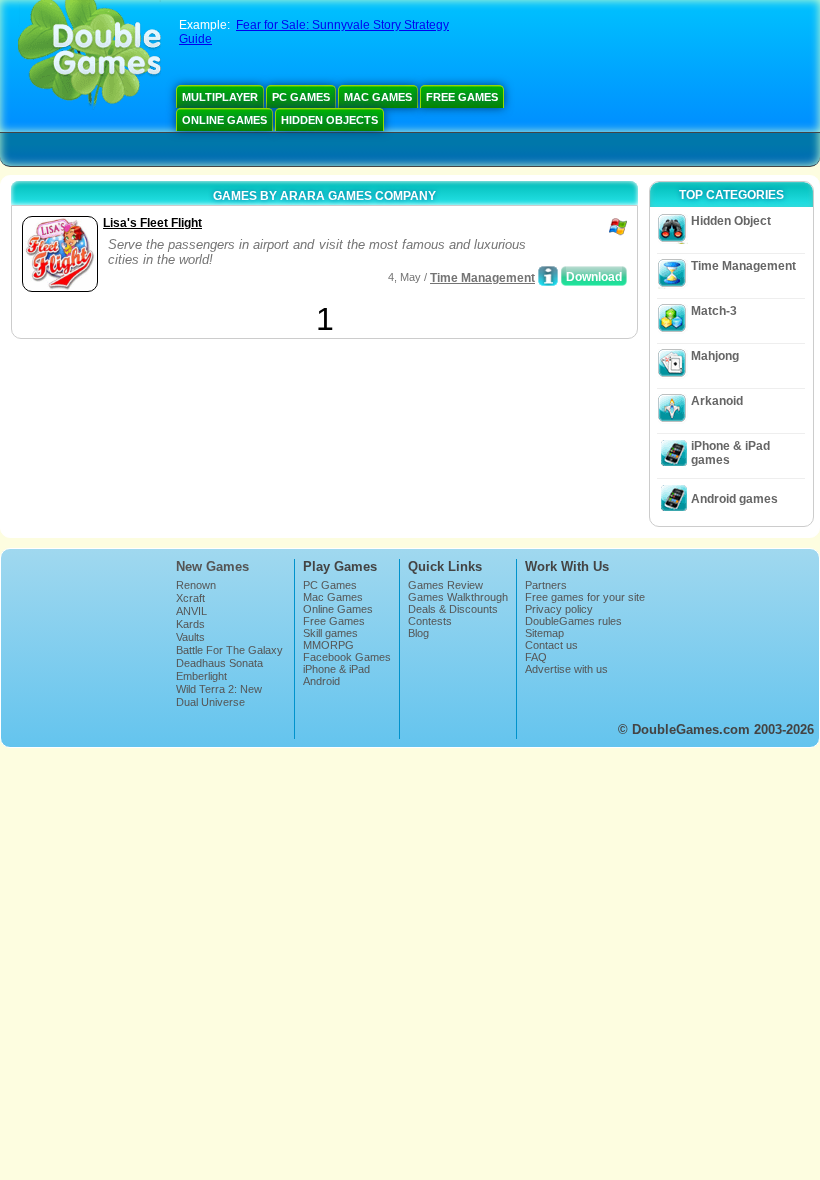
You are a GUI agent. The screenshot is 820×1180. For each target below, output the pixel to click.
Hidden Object (731, 221)
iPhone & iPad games (730, 453)
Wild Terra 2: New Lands (219, 695)
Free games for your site (585, 597)
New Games (212, 566)
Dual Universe (210, 702)
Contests (430, 621)
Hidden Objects (329, 120)
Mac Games (378, 97)
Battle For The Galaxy (229, 650)
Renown (196, 585)
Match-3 (714, 311)
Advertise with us (566, 669)
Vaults (190, 637)
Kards (190, 624)
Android (321, 681)
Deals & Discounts (453, 609)
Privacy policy (559, 609)
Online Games (224, 120)
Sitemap (544, 633)
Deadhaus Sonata (219, 663)
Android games (734, 499)
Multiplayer (220, 97)
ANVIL (191, 611)
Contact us (551, 645)
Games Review (445, 585)
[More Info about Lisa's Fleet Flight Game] (548, 276)
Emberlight (201, 676)
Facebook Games (347, 657)
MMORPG (328, 645)
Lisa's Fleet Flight (152, 223)
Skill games (330, 633)
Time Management (482, 278)
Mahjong (715, 356)
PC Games (301, 97)
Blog (418, 633)
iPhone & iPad (336, 669)
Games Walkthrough (458, 597)
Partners (546, 585)
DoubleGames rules (573, 621)
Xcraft (190, 598)
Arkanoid (717, 401)
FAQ (536, 657)
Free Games (462, 97)
